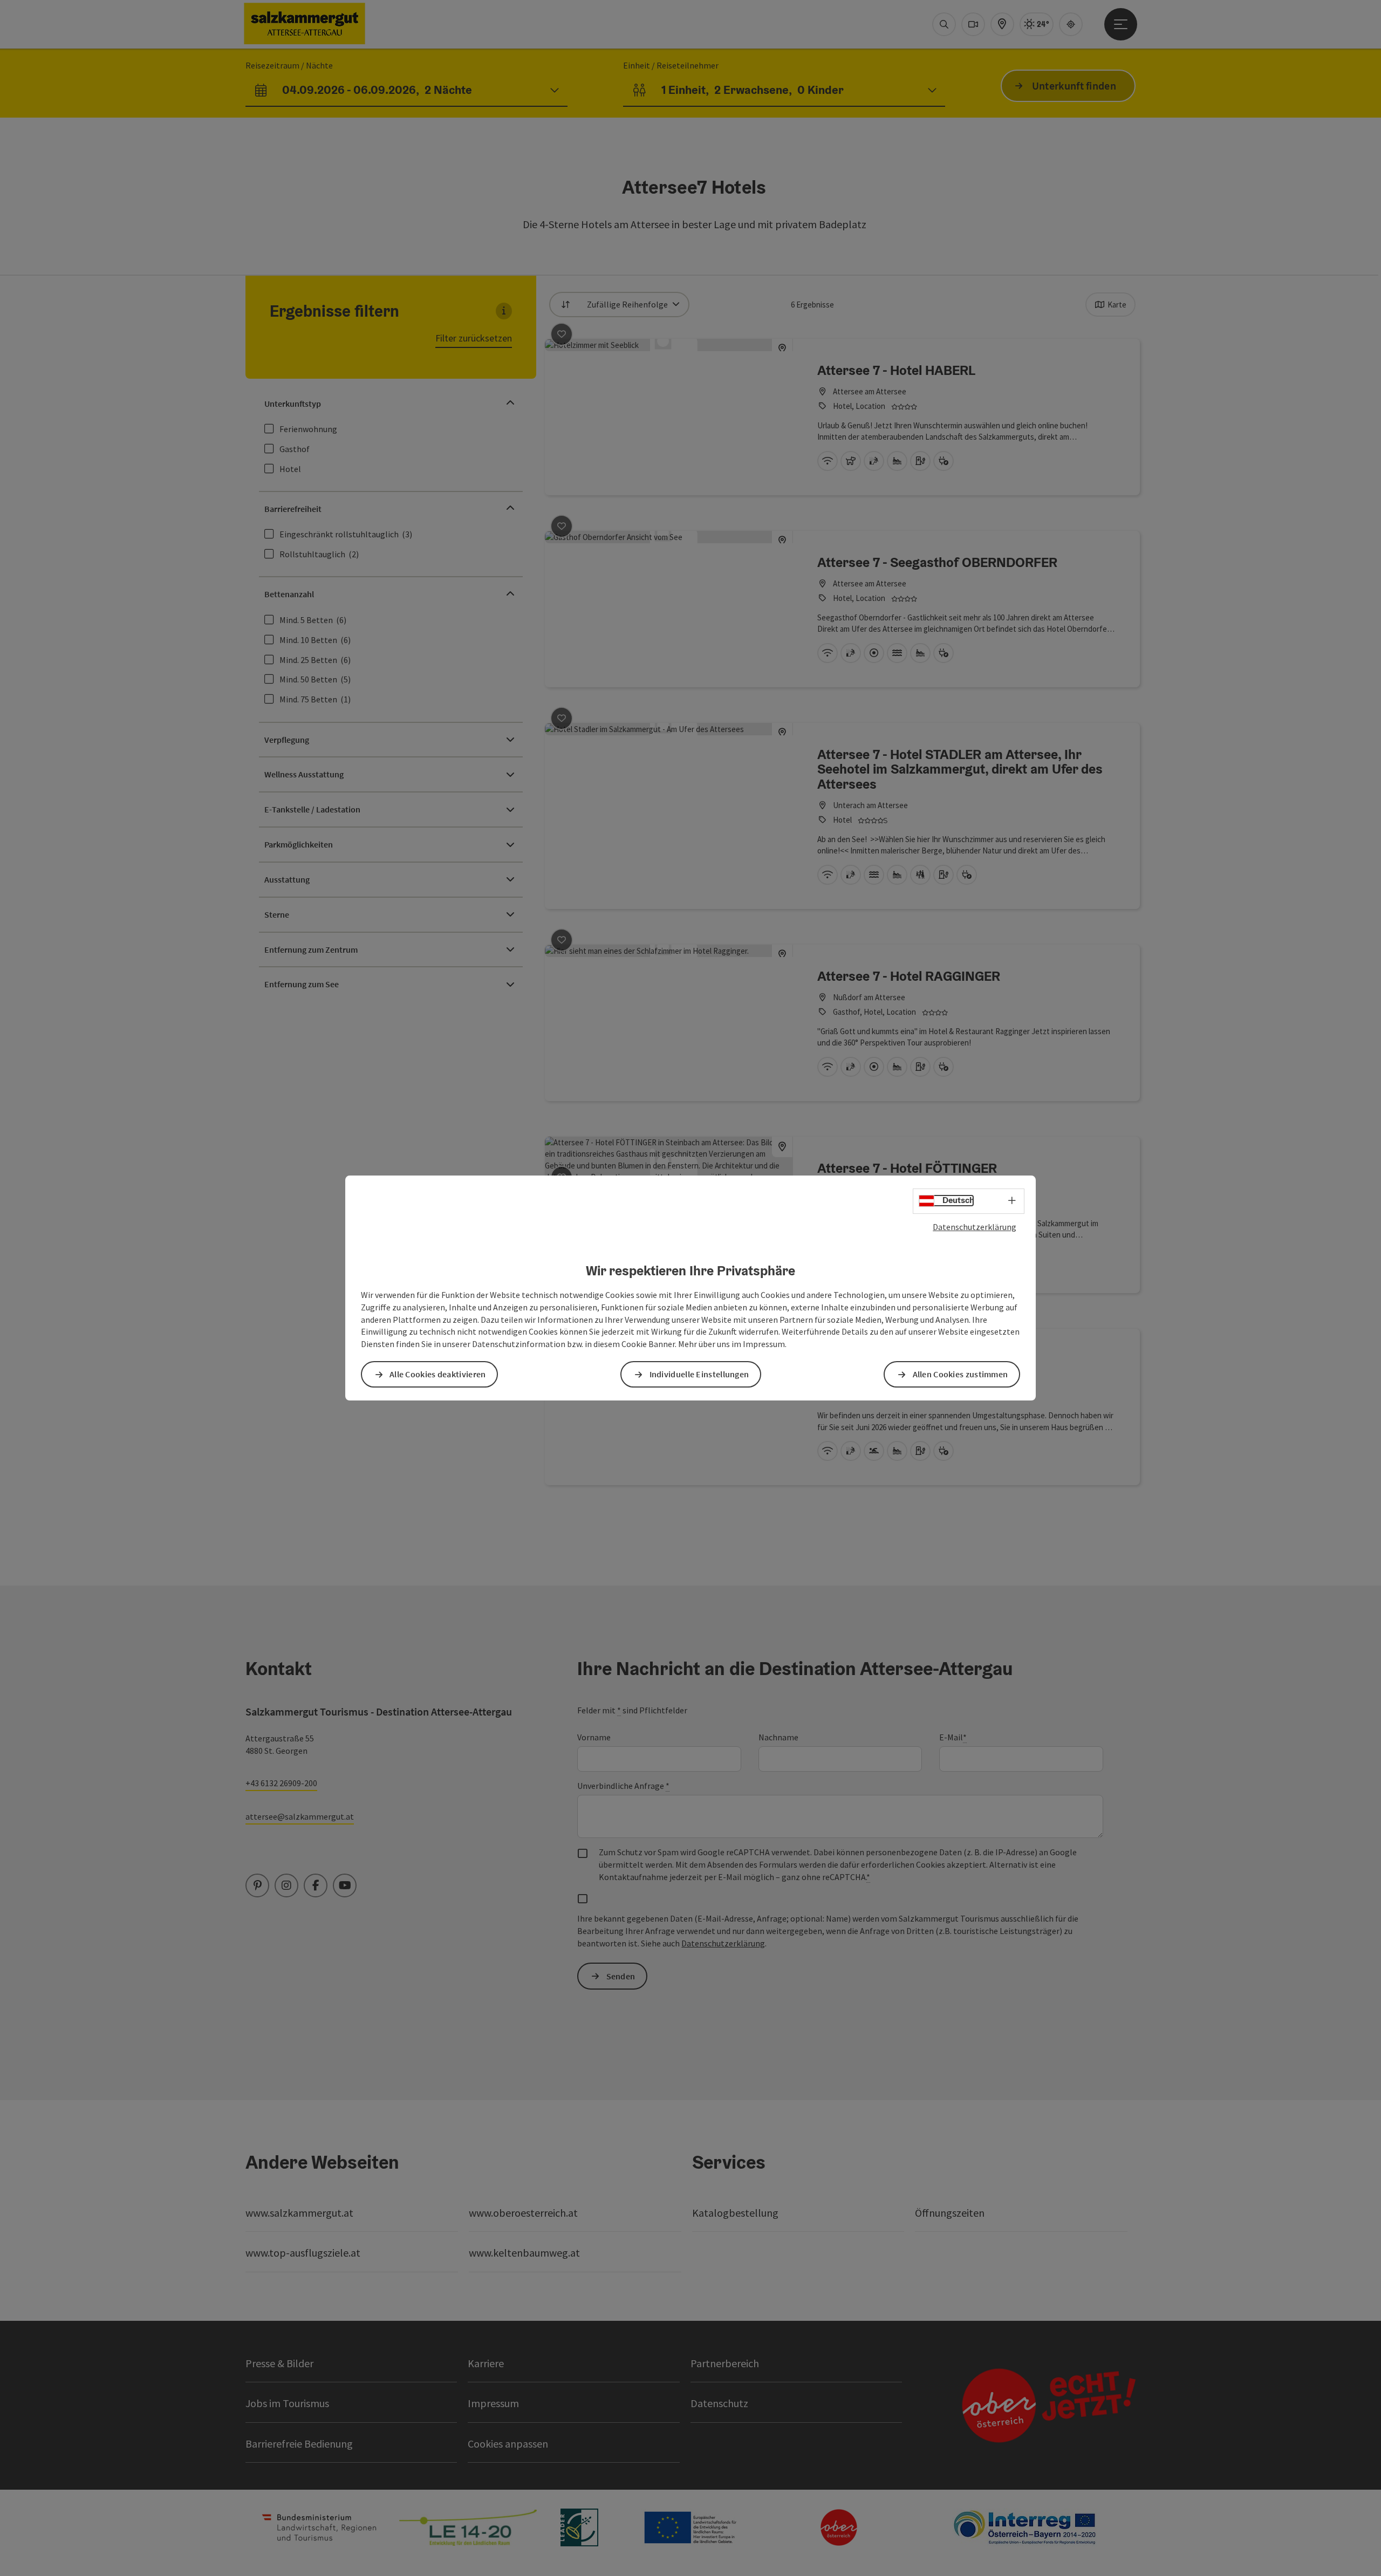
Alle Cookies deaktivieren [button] (438, 1374)
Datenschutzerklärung (975, 1227)
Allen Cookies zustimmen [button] (960, 1374)
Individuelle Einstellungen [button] (699, 1374)
